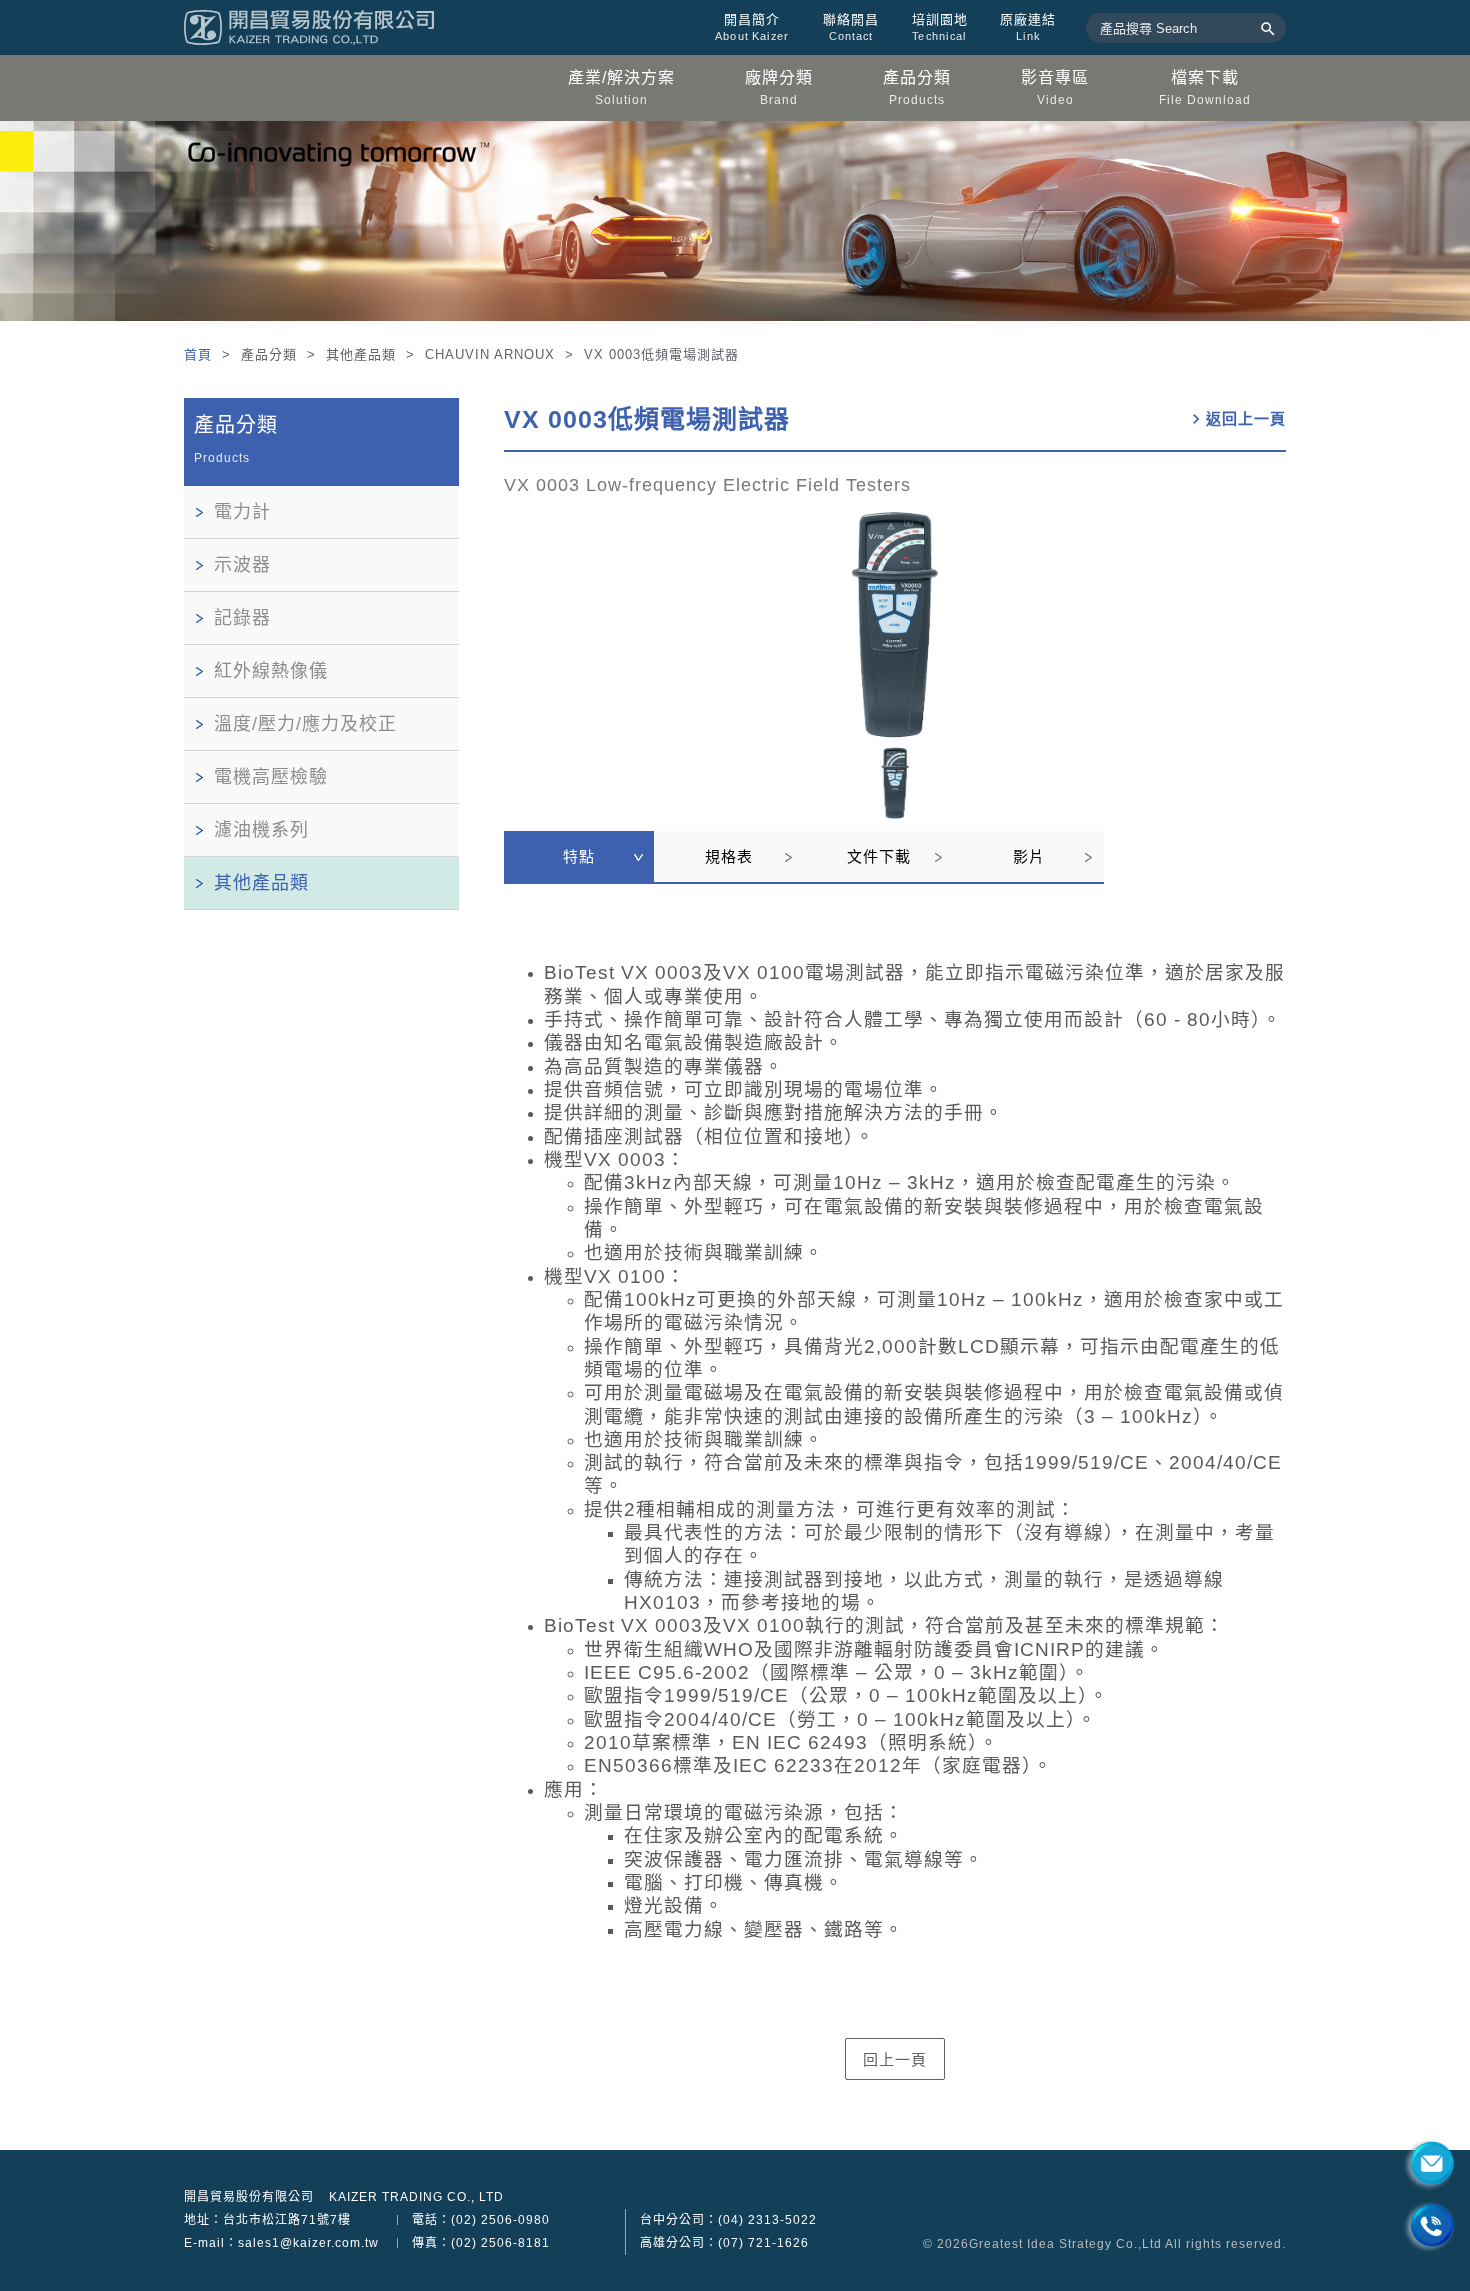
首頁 (200, 354)
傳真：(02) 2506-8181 (481, 2243)
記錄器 (242, 618)
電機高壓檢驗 (271, 777)
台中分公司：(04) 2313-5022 (728, 2220)
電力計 (242, 512)
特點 (579, 856)
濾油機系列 (261, 830)
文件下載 (879, 856)
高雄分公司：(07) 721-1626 (724, 2243)
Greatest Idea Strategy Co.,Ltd (1065, 2244)
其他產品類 (261, 883)
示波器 (242, 565)
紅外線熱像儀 (271, 671)
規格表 (729, 856)
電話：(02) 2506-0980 (481, 2220)
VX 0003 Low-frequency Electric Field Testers (707, 485)
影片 (1029, 856)
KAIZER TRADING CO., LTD (416, 2197)
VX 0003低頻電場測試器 (647, 419)
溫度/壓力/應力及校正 (305, 724)
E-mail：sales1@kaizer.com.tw (281, 2243)
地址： (267, 2220)
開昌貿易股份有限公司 (249, 2197)
